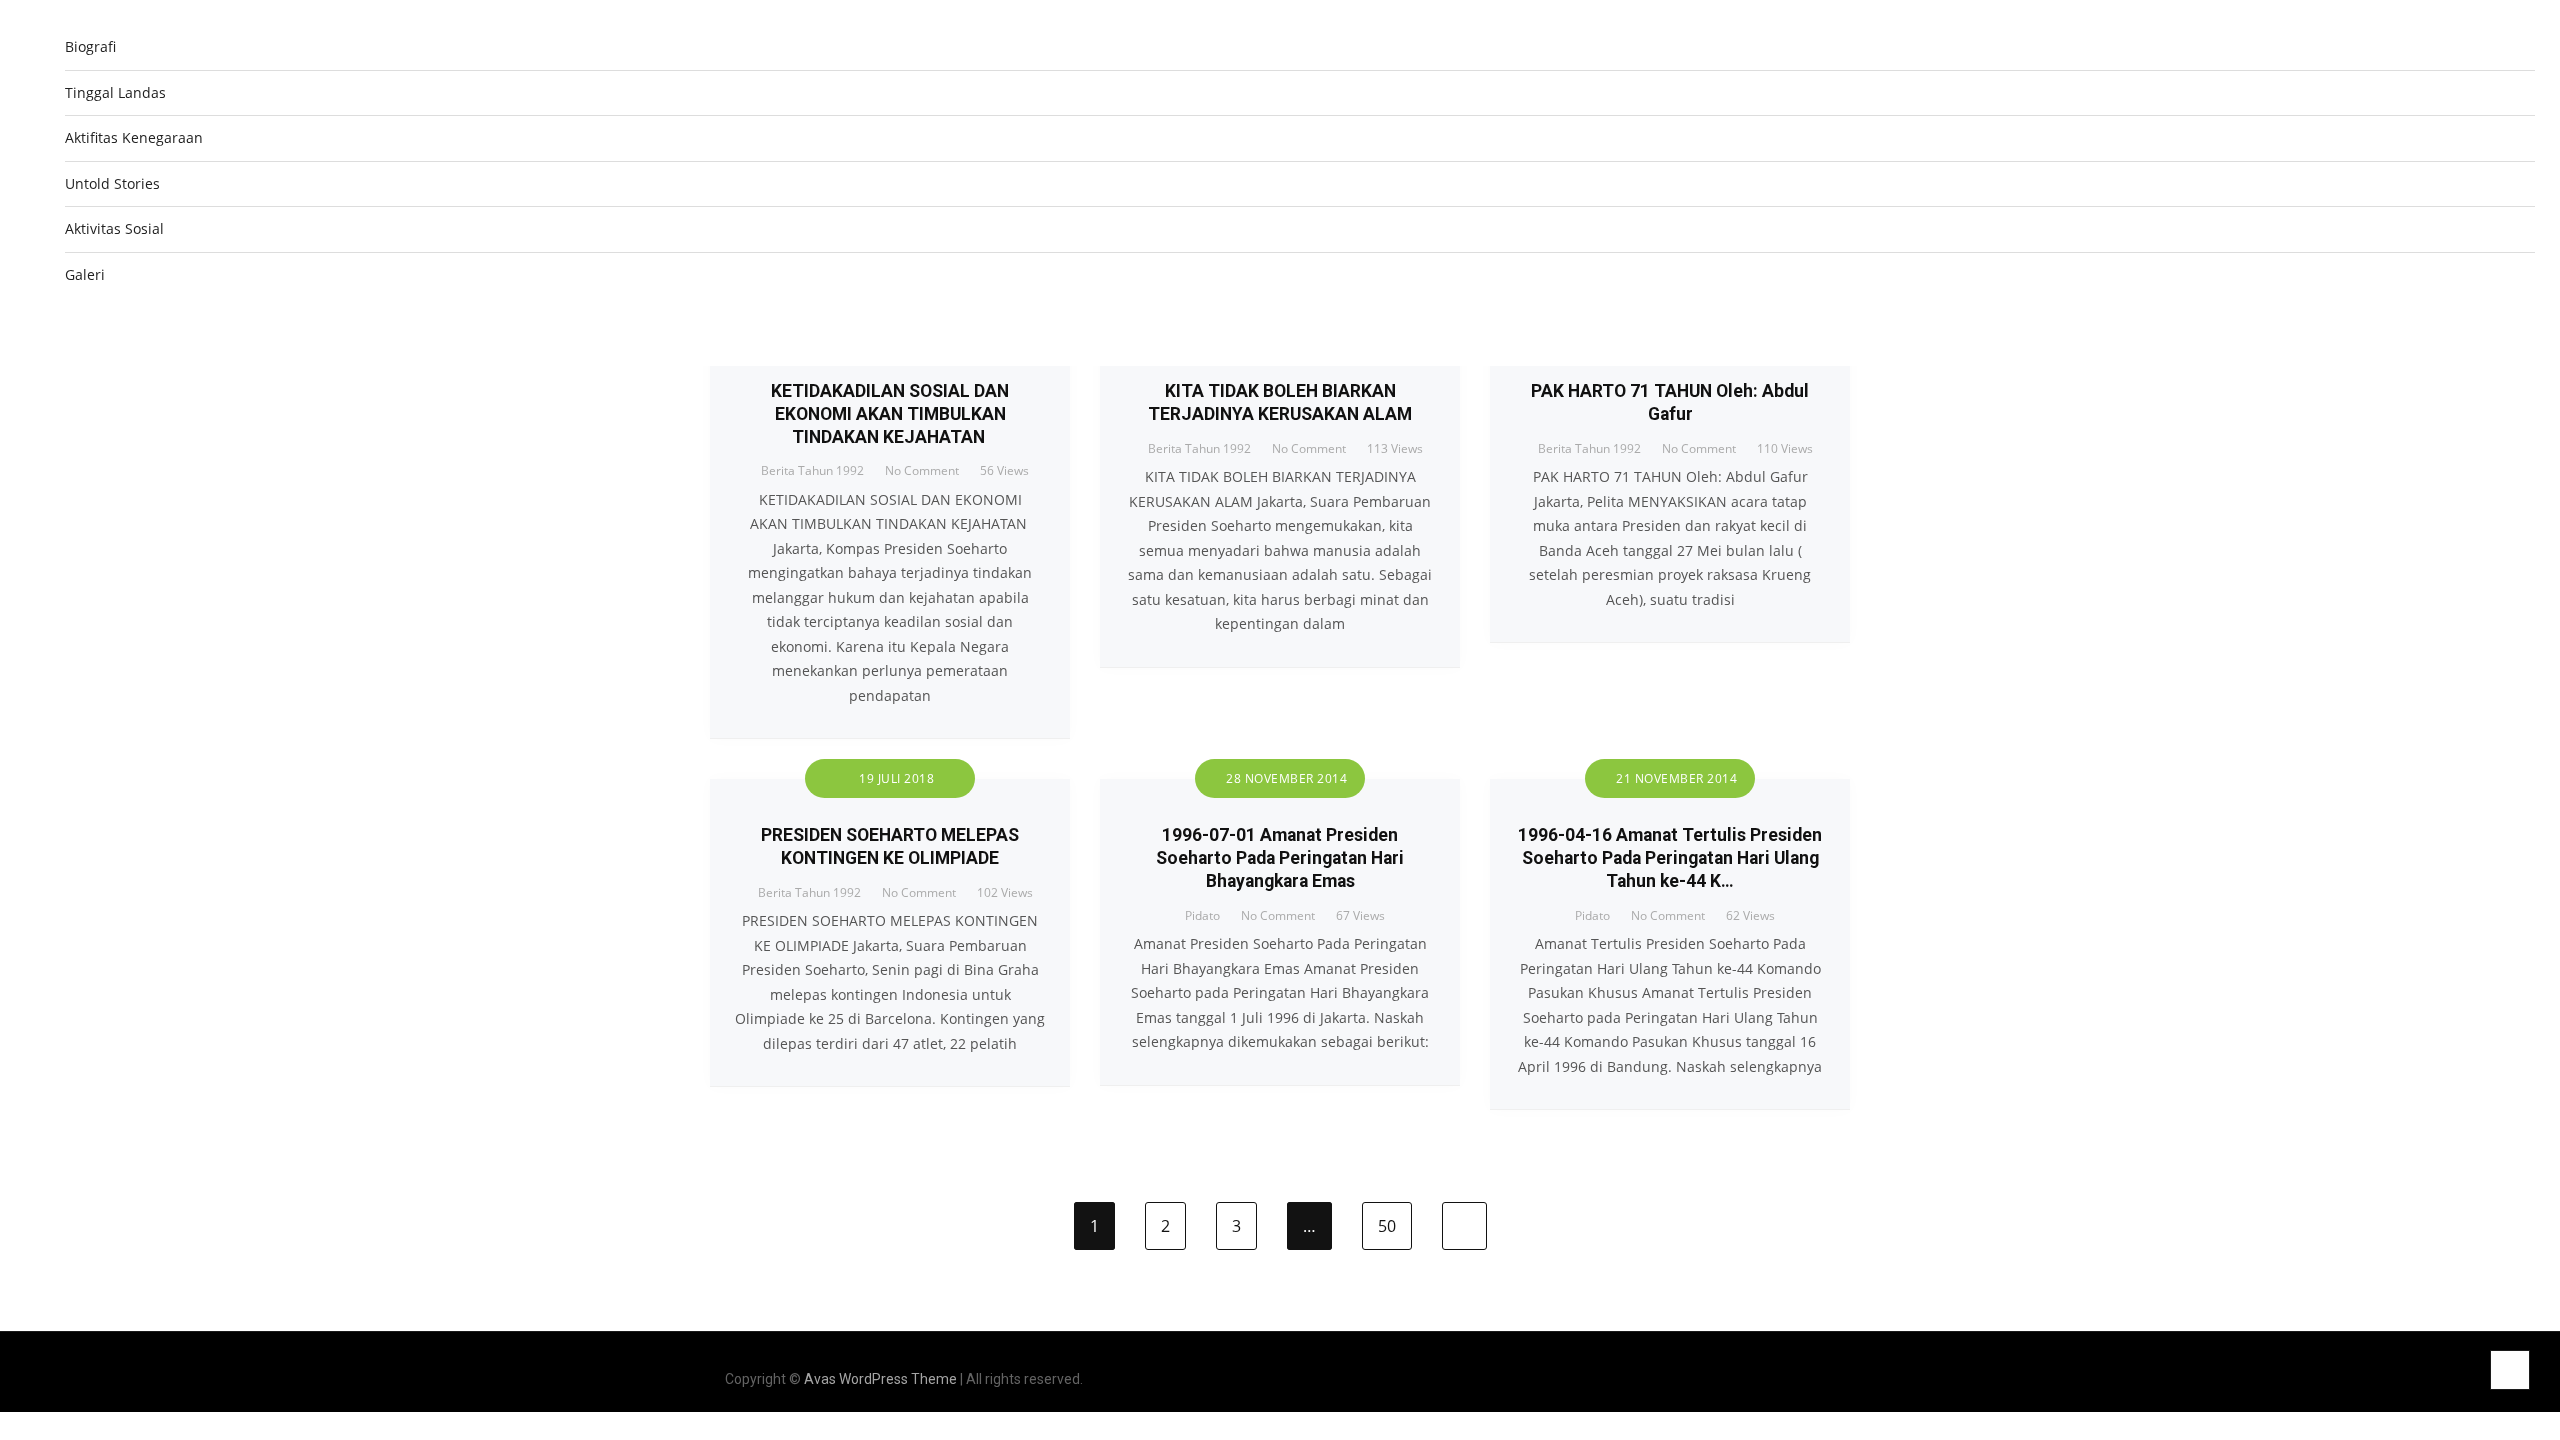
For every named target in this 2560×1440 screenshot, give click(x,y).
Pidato (1202, 915)
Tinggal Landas (115, 92)
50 (1387, 1226)
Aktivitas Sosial (114, 228)
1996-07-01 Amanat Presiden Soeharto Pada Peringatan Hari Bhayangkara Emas (1280, 858)
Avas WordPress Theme (880, 1379)
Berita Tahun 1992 (812, 470)
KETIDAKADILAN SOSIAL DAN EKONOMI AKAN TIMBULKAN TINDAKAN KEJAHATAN (890, 414)
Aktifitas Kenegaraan (134, 137)
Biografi (90, 46)
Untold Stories (112, 183)
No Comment (922, 470)
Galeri (85, 274)
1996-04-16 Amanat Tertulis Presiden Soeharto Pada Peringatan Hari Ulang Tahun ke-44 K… (1670, 858)
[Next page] (1464, 1226)
